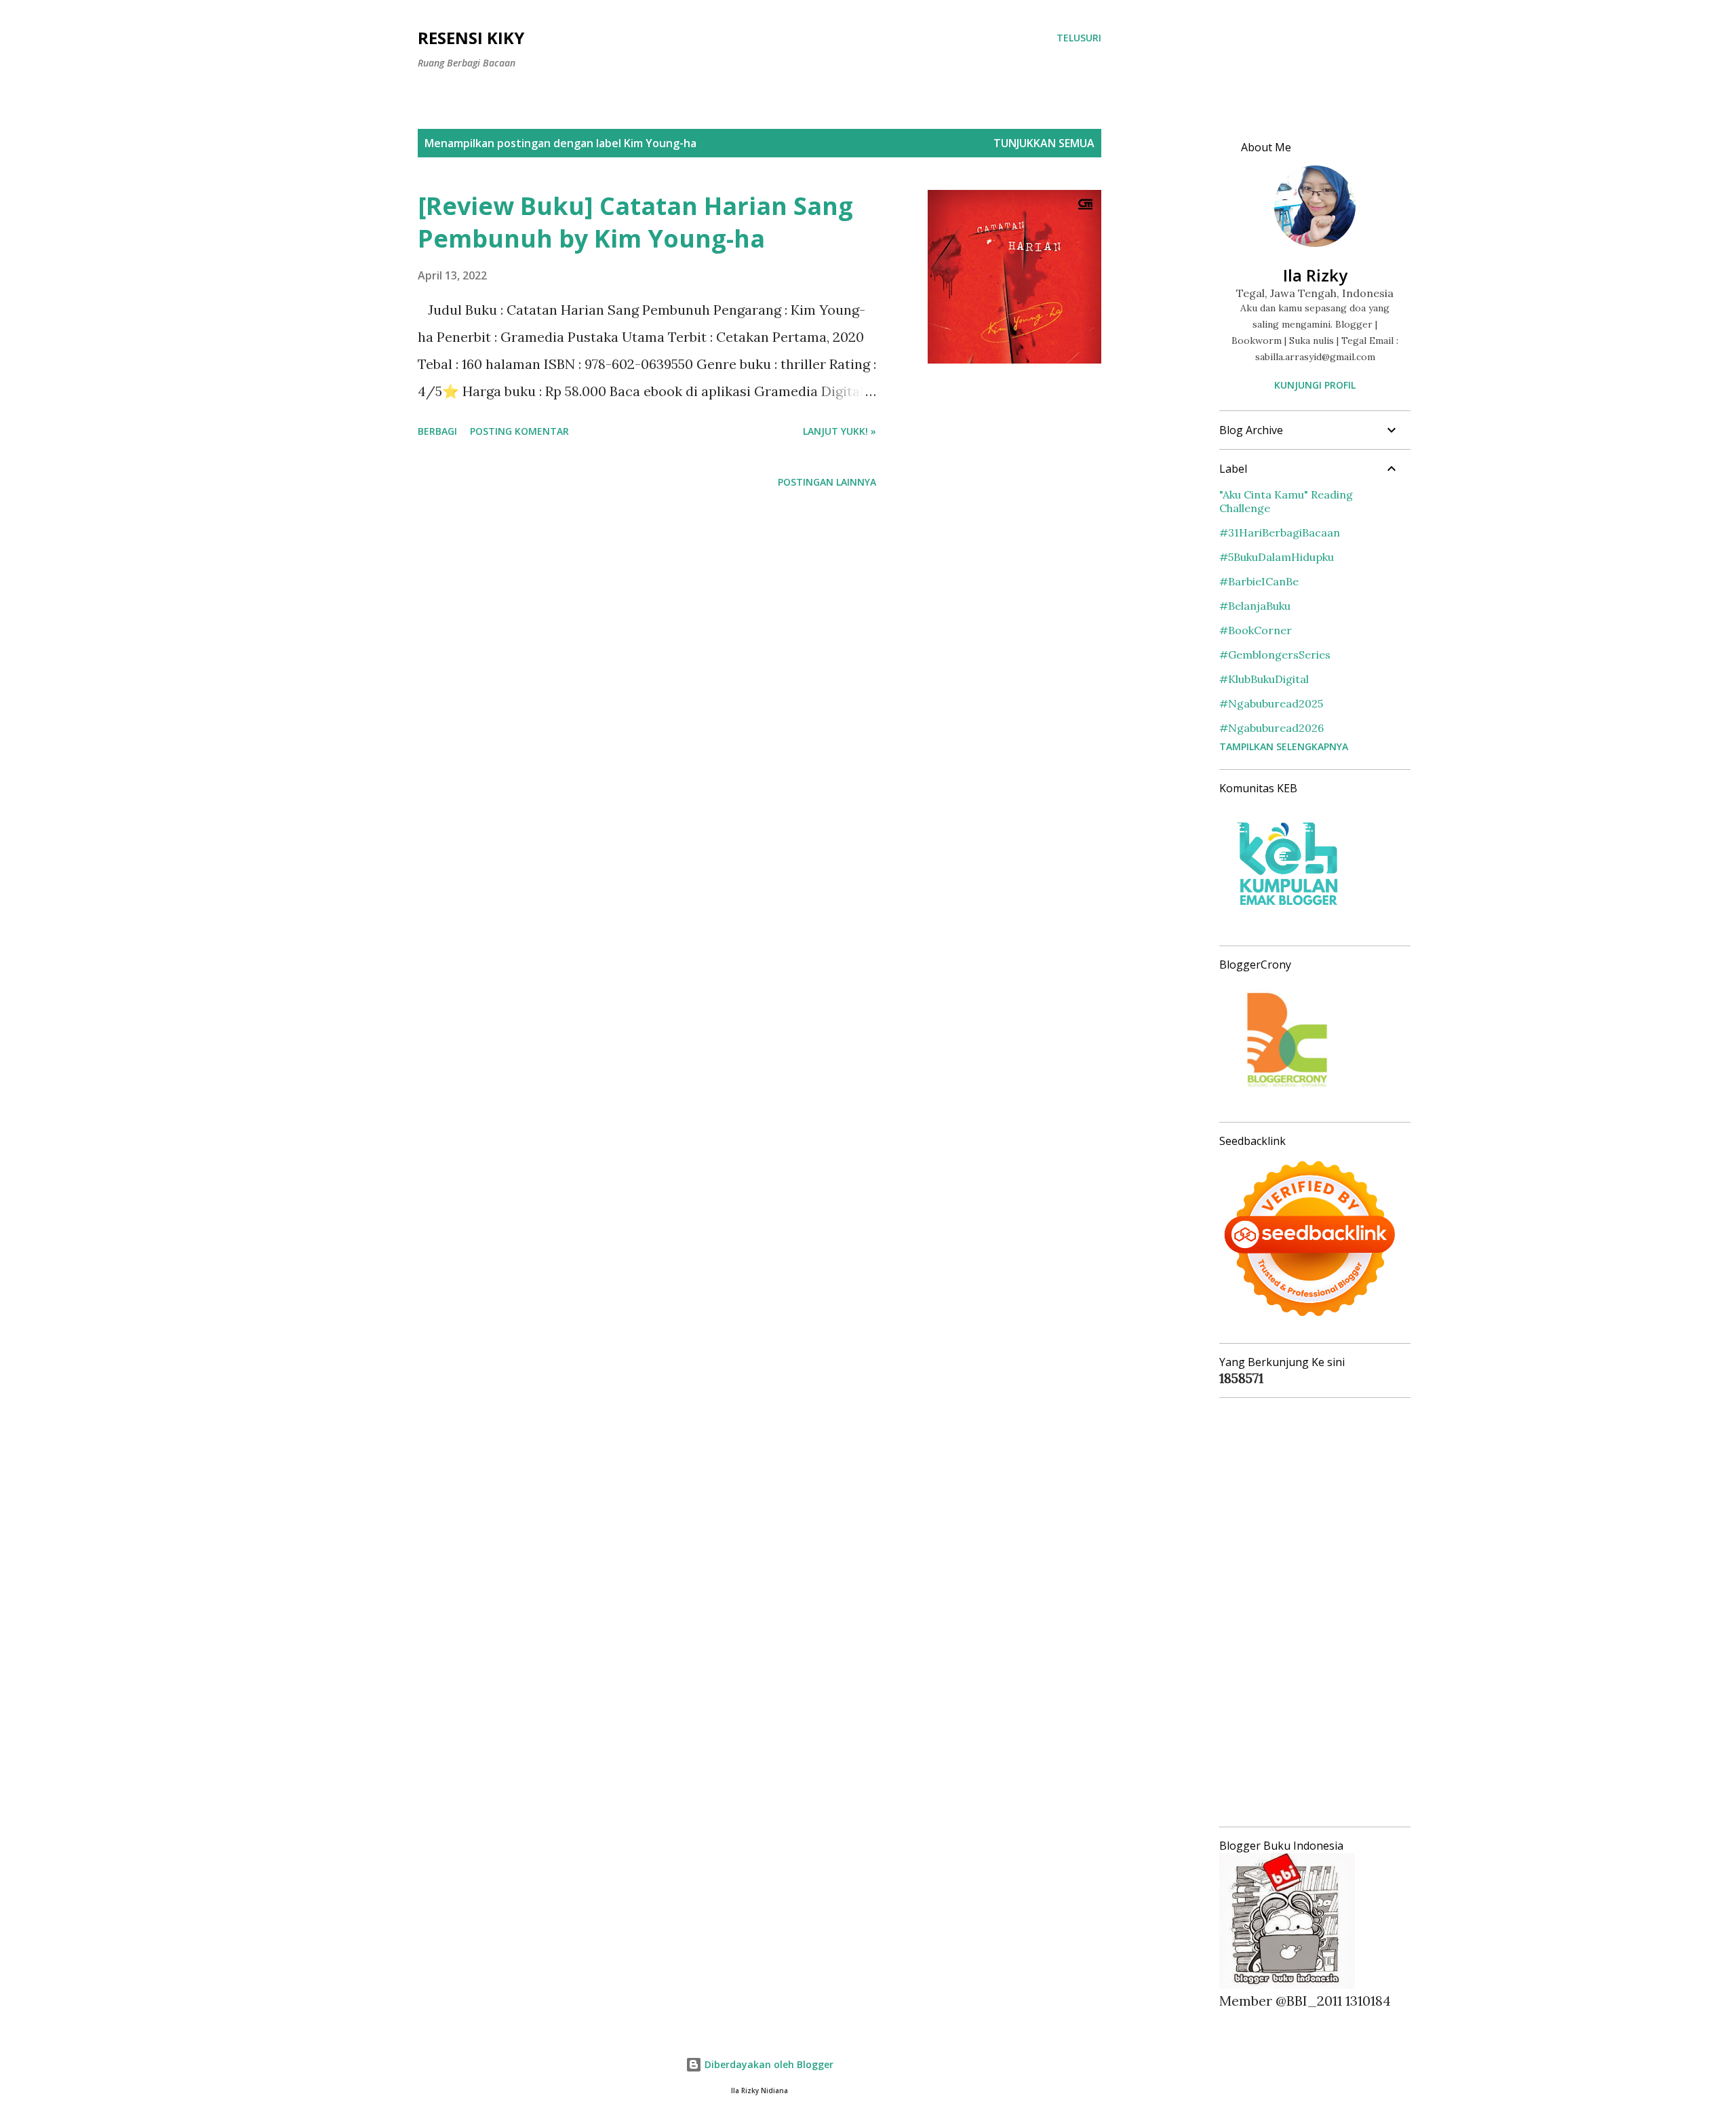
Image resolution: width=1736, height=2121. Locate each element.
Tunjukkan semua (1044, 143)
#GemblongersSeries (1275, 655)
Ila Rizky (1315, 275)
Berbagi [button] (437, 431)
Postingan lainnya (827, 482)
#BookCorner (1256, 630)
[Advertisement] (1309, 1612)
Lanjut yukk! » (840, 431)
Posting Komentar (519, 431)
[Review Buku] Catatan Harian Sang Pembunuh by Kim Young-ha (635, 222)
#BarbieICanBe (1259, 581)
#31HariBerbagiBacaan (1280, 532)
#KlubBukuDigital (1264, 679)
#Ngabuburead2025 (1271, 703)
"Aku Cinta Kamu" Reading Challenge (1286, 501)
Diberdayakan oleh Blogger (768, 2064)
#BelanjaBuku (1255, 606)
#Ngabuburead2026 (1271, 728)
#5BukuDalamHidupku (1277, 557)
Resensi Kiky (471, 38)
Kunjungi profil (1315, 385)
